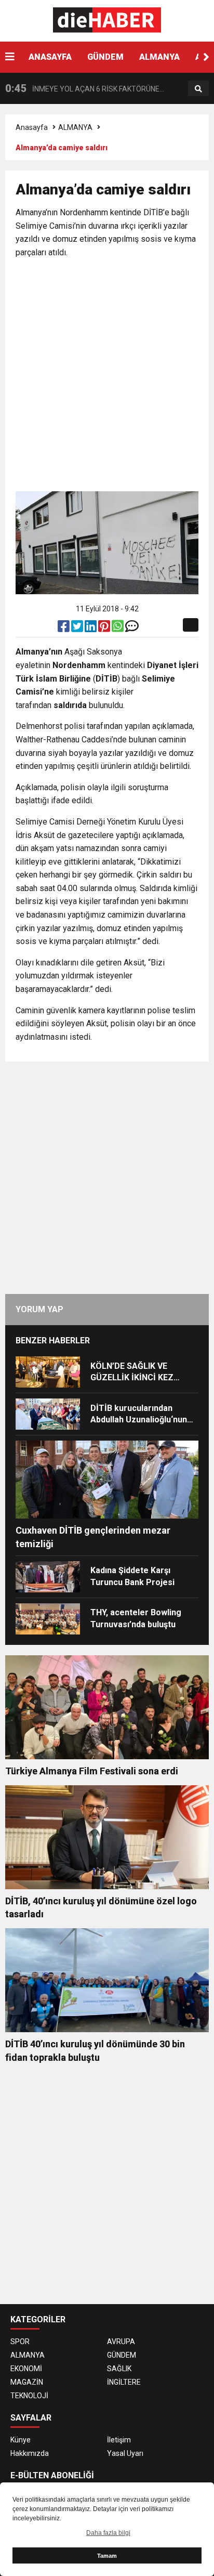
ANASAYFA (50, 57)
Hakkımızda (30, 2453)
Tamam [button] (107, 2556)
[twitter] (78, 629)
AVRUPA (121, 2342)
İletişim (119, 2440)
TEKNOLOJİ (29, 2396)
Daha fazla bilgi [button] (108, 2533)
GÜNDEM (105, 57)
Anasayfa (32, 127)
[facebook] (64, 629)
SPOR (20, 2342)
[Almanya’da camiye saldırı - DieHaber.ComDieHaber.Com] (107, 20)
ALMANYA (159, 57)
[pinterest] (105, 629)
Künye (21, 2440)
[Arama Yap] (198, 89)
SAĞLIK (119, 2369)
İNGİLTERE (124, 2382)
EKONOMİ (26, 2369)
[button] (206, 57)
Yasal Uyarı (125, 2453)
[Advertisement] (107, 376)
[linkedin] (91, 629)
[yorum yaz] (132, 629)
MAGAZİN (27, 2382)
